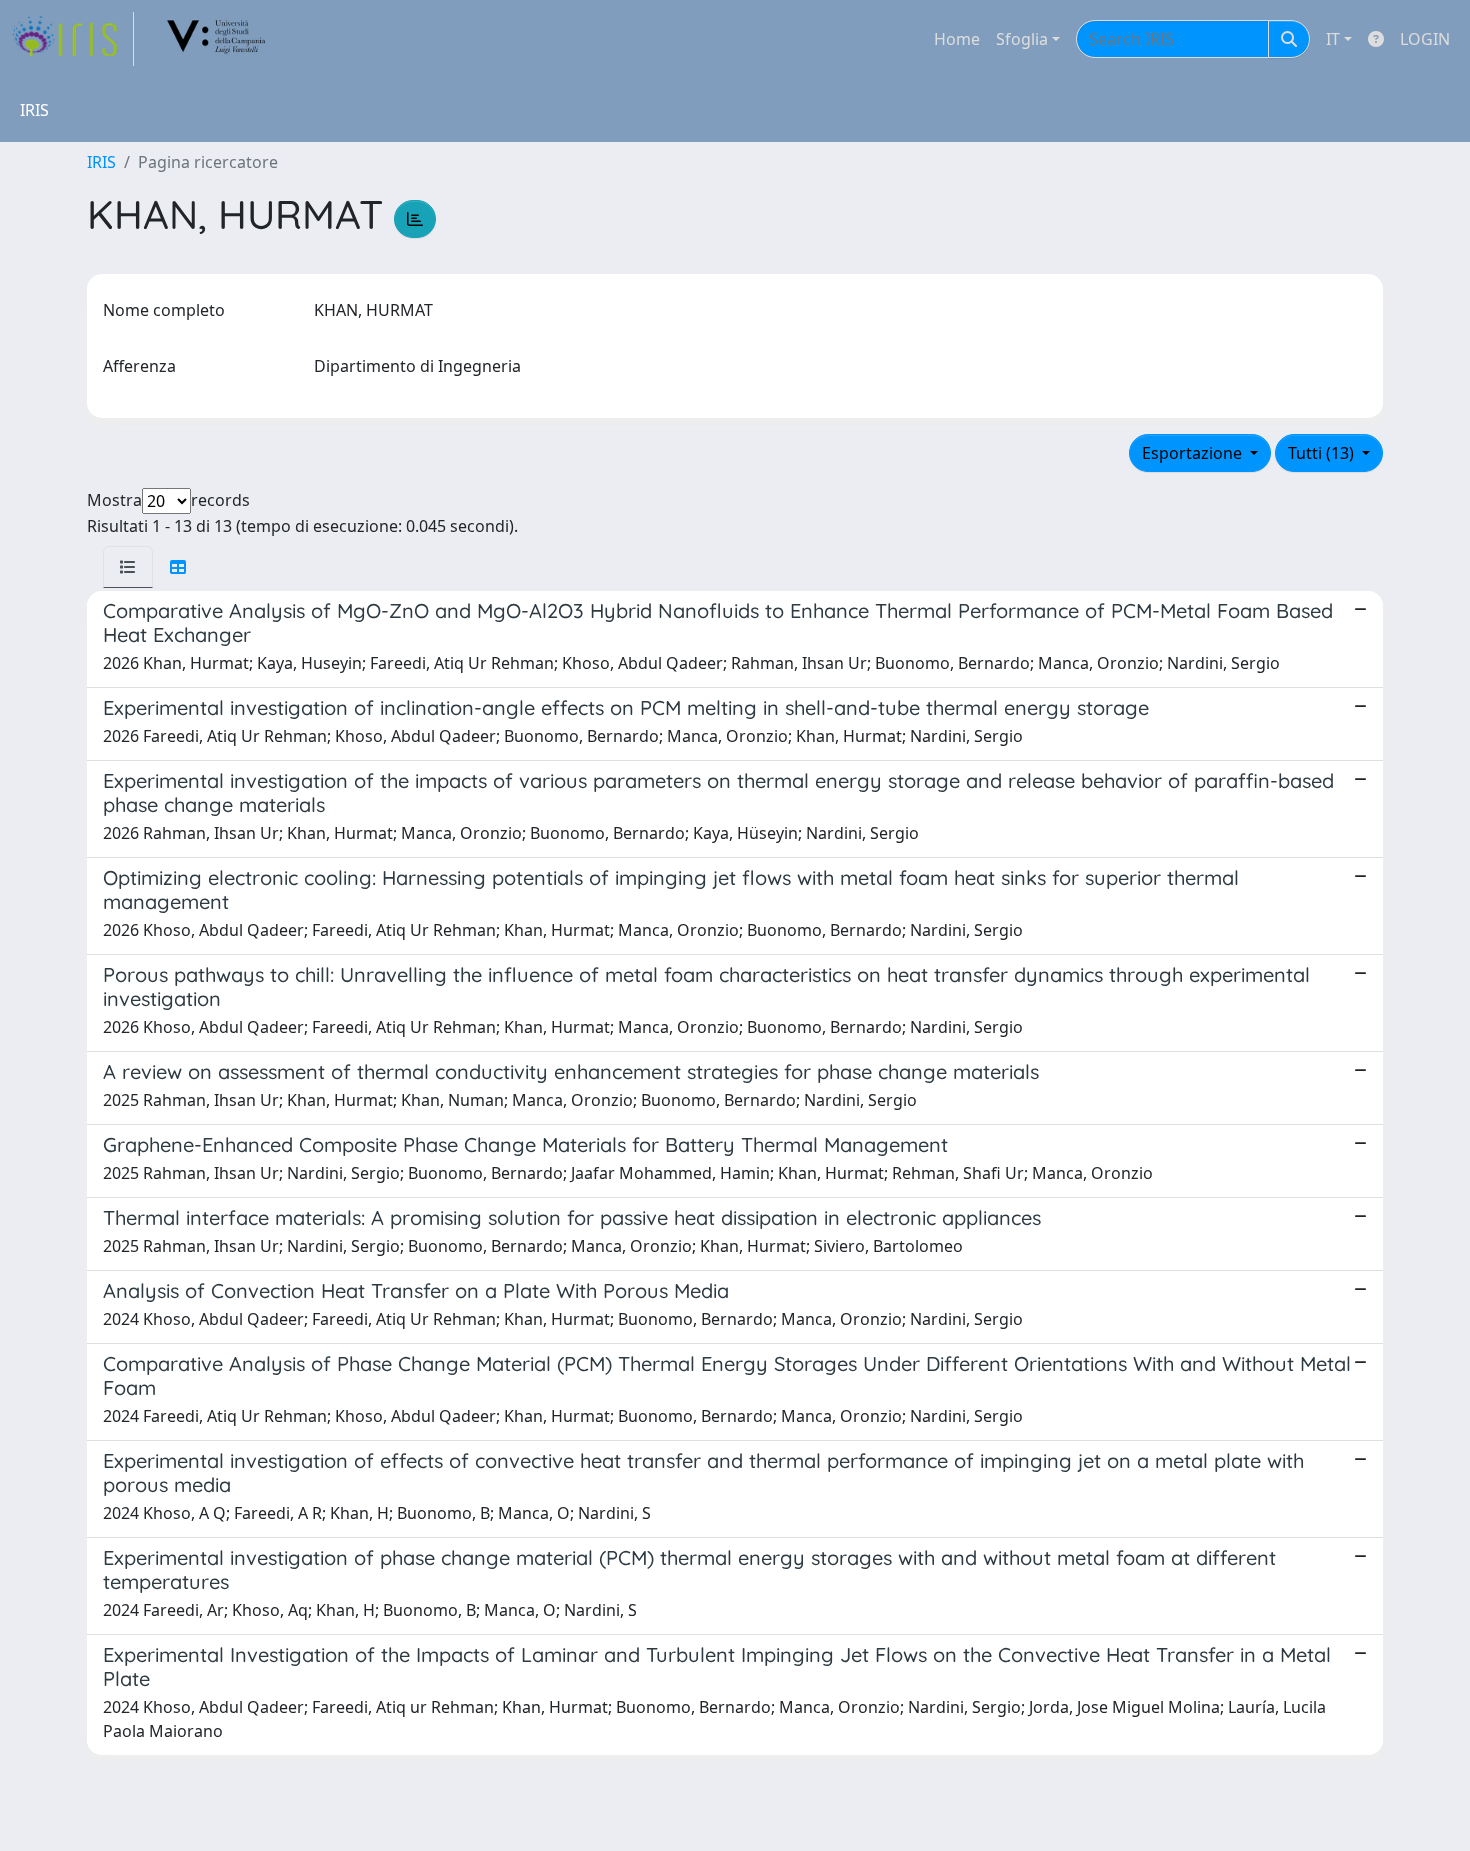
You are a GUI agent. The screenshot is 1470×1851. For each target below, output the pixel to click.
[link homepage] (73, 39)
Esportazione (1194, 453)
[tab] (128, 567)
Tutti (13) (1323, 453)
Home (957, 39)
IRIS (101, 162)
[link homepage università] (217, 39)
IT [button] (1333, 39)
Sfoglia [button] (1022, 39)
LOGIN (1425, 39)
